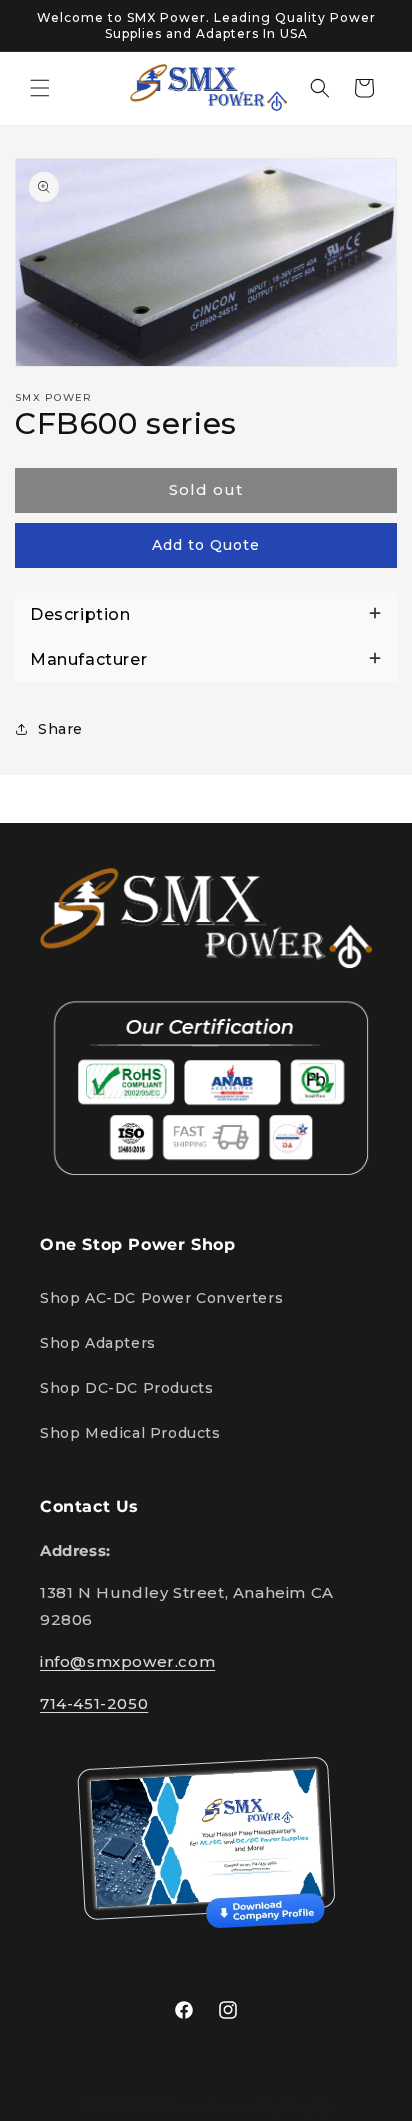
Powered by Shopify (269, 2107)
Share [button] (60, 729)
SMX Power (167, 2107)
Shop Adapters (98, 1343)
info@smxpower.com (127, 1661)
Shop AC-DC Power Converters (161, 1298)
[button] (40, 88)
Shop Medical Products (130, 1433)
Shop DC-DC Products (126, 1388)
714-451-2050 (94, 1703)
